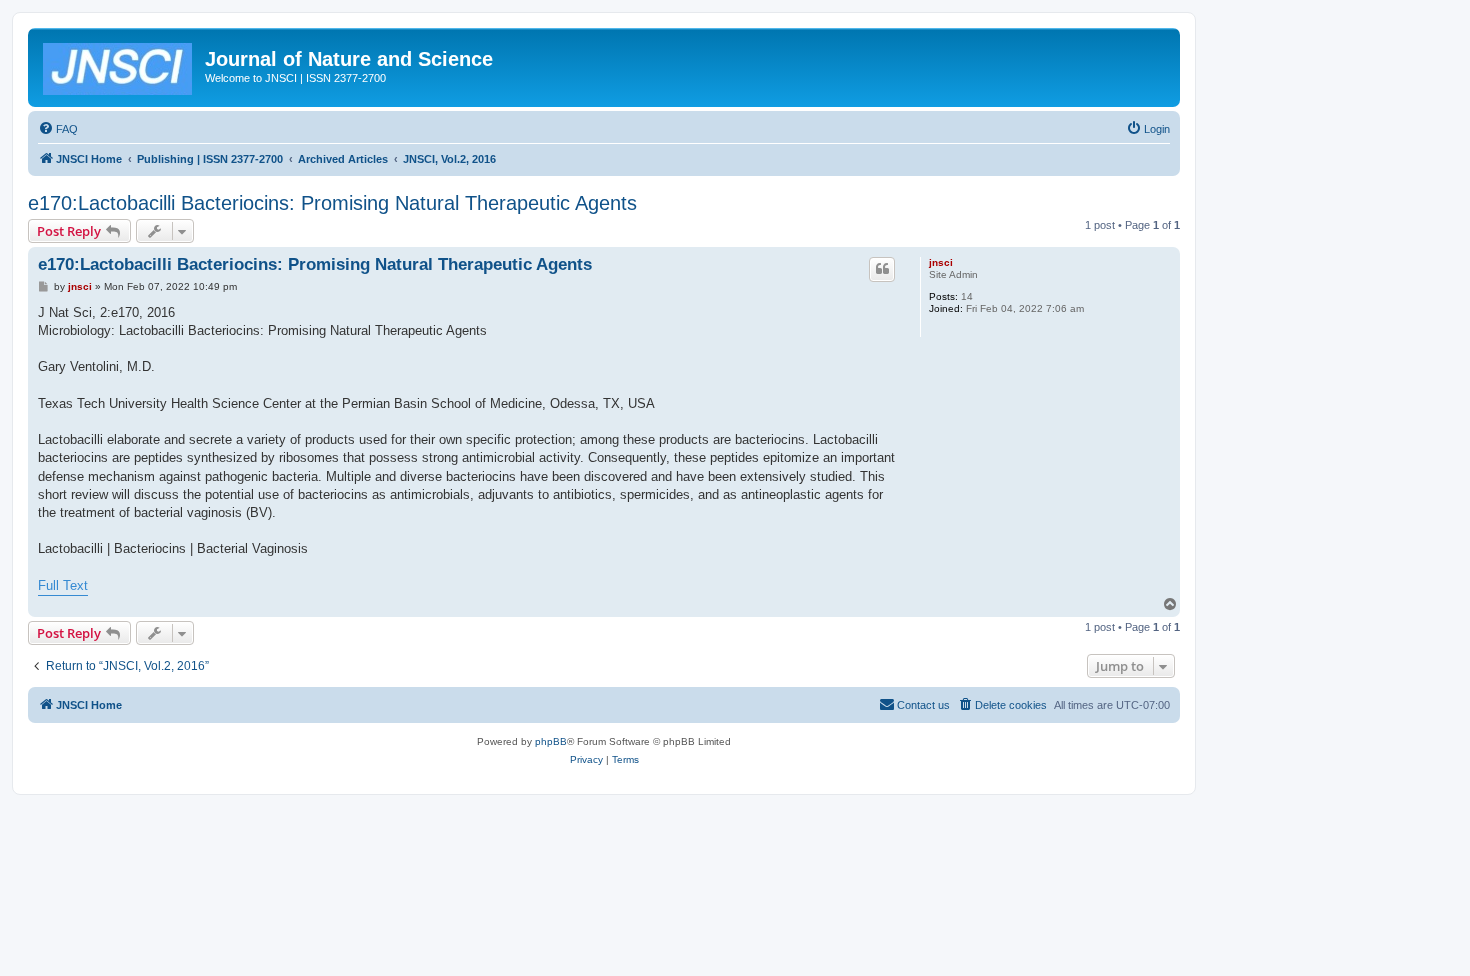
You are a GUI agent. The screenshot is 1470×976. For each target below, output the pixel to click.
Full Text (63, 585)
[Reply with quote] (882, 269)
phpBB (551, 741)
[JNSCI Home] (119, 65)
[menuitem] (58, 129)
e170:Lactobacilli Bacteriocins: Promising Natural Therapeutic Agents (332, 203)
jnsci (941, 262)
